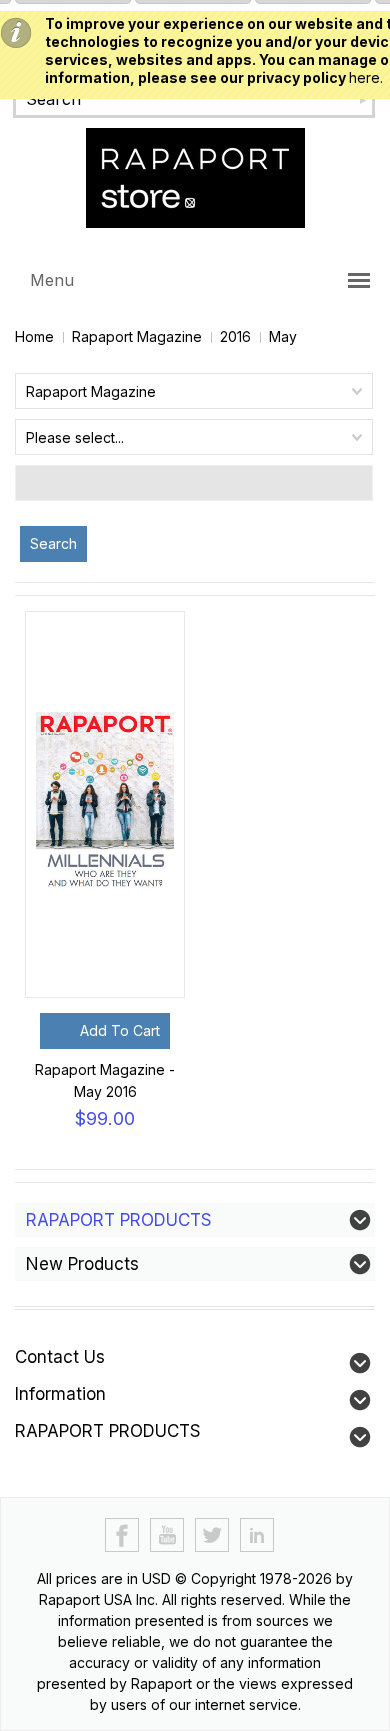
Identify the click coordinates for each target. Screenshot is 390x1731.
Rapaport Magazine (137, 336)
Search (53, 543)
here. (366, 77)
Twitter (212, 1535)
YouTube (167, 1535)
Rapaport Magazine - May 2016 (105, 1080)
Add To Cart (120, 1030)
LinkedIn (257, 1535)
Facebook (122, 1535)
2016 (235, 336)
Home (34, 336)
